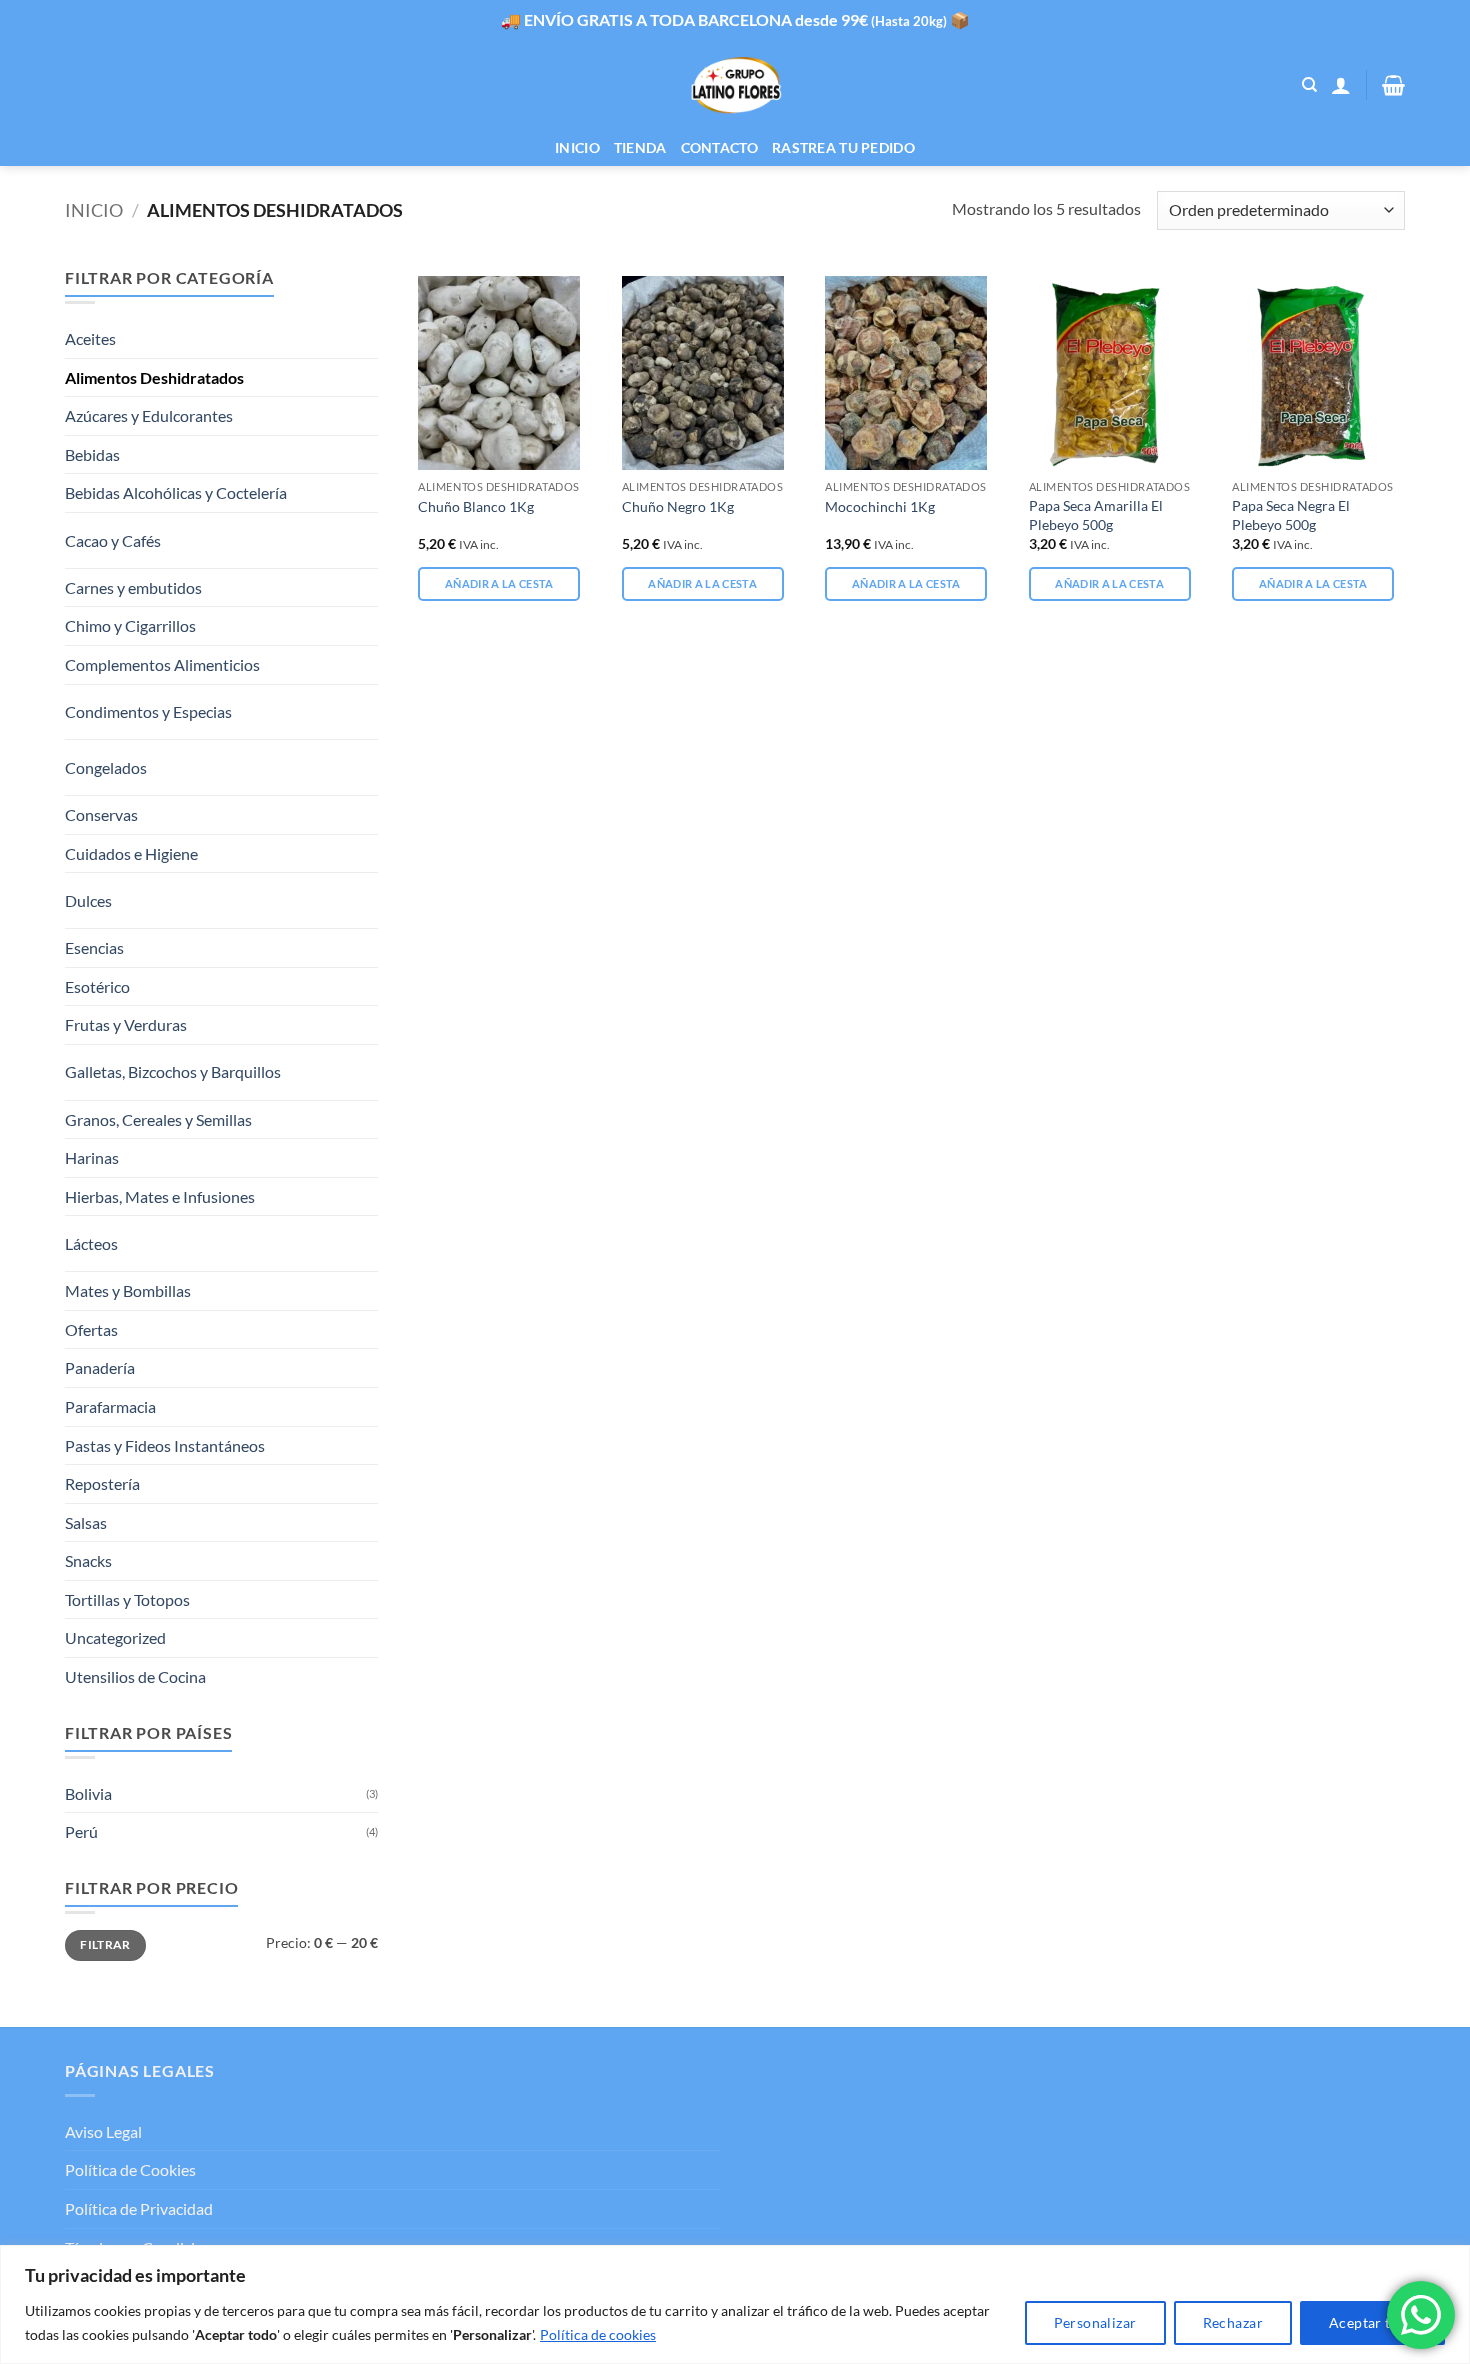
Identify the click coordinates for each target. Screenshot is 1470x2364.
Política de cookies (598, 2334)
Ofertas (91, 1329)
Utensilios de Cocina (135, 1676)
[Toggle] (342, 532)
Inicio (577, 147)
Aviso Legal (103, 2131)
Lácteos (91, 1243)
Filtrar (105, 1944)
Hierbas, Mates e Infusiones (160, 1196)
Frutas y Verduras (126, 1024)
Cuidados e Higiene (131, 853)
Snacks (88, 1560)
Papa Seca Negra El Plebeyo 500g (1291, 515)
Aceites (90, 338)
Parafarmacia (110, 1406)
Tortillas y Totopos (127, 1599)
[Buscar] (1309, 85)
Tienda (640, 147)
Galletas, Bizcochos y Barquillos (173, 1071)
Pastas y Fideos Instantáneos (165, 1445)
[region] (735, 2304)
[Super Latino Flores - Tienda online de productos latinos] (735, 85)
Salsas (86, 1522)
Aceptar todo (1372, 2322)
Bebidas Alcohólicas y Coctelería (176, 492)
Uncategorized (115, 1637)
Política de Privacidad (139, 2208)
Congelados (106, 767)
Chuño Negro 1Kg (678, 506)
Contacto (719, 147)
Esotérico (97, 986)
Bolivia (88, 1793)
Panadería (100, 1367)
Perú (81, 1831)
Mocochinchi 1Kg (880, 506)
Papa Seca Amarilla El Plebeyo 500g (1096, 515)
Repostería (102, 1483)
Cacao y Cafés (113, 540)
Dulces (88, 900)
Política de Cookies (130, 2169)
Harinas (92, 1157)
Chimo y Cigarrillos (130, 625)
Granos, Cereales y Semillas (158, 1119)
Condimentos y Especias (148, 711)
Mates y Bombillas (128, 1290)
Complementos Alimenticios (162, 664)
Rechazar (1233, 2322)
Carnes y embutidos (133, 587)
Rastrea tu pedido (843, 147)
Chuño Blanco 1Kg (476, 506)
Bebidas (92, 454)
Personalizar (1095, 2322)
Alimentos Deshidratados (154, 377)
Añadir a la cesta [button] (499, 583)
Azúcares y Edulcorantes (149, 415)
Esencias (94, 947)
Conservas (101, 814)
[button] (1341, 85)
